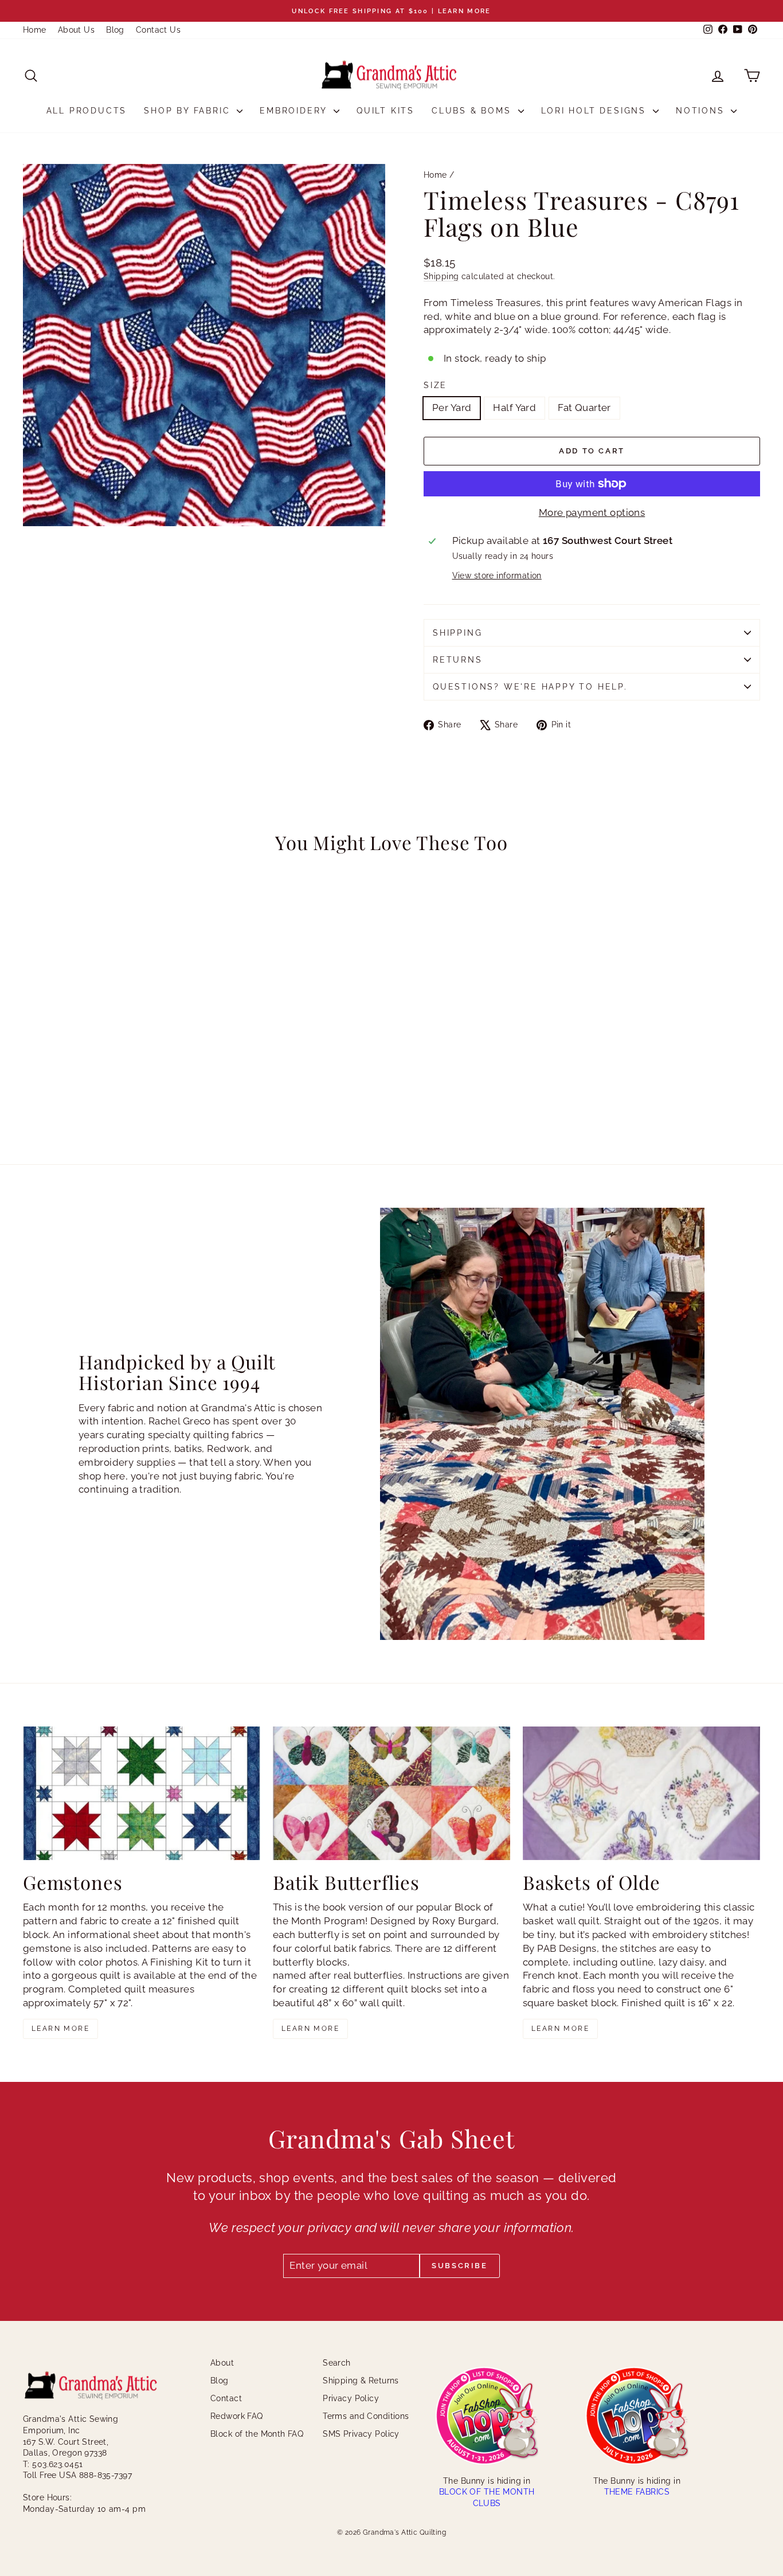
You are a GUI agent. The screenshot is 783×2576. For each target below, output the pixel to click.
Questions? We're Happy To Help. (530, 687)
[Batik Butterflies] (391, 1793)
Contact (226, 2398)
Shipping (441, 276)
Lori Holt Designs (596, 111)
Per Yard (452, 408)
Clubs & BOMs (473, 111)
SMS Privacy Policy (361, 2434)
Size (435, 385)
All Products (87, 111)
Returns (458, 660)
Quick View (111, 1044)
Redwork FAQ (237, 2416)
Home (35, 30)
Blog (115, 30)
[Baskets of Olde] (641, 1793)
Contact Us (158, 30)
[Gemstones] (142, 1793)
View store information (497, 576)
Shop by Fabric (189, 111)
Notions (702, 111)
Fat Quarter (584, 408)
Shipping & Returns (361, 2381)
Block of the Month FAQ (257, 2434)
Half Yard (514, 408)
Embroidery (295, 111)
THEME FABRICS (637, 2492)
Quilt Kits (385, 111)
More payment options (592, 512)
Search (337, 2363)
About (222, 2363)
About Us (76, 30)
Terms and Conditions (366, 2416)
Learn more (60, 2029)
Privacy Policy (351, 2398)
